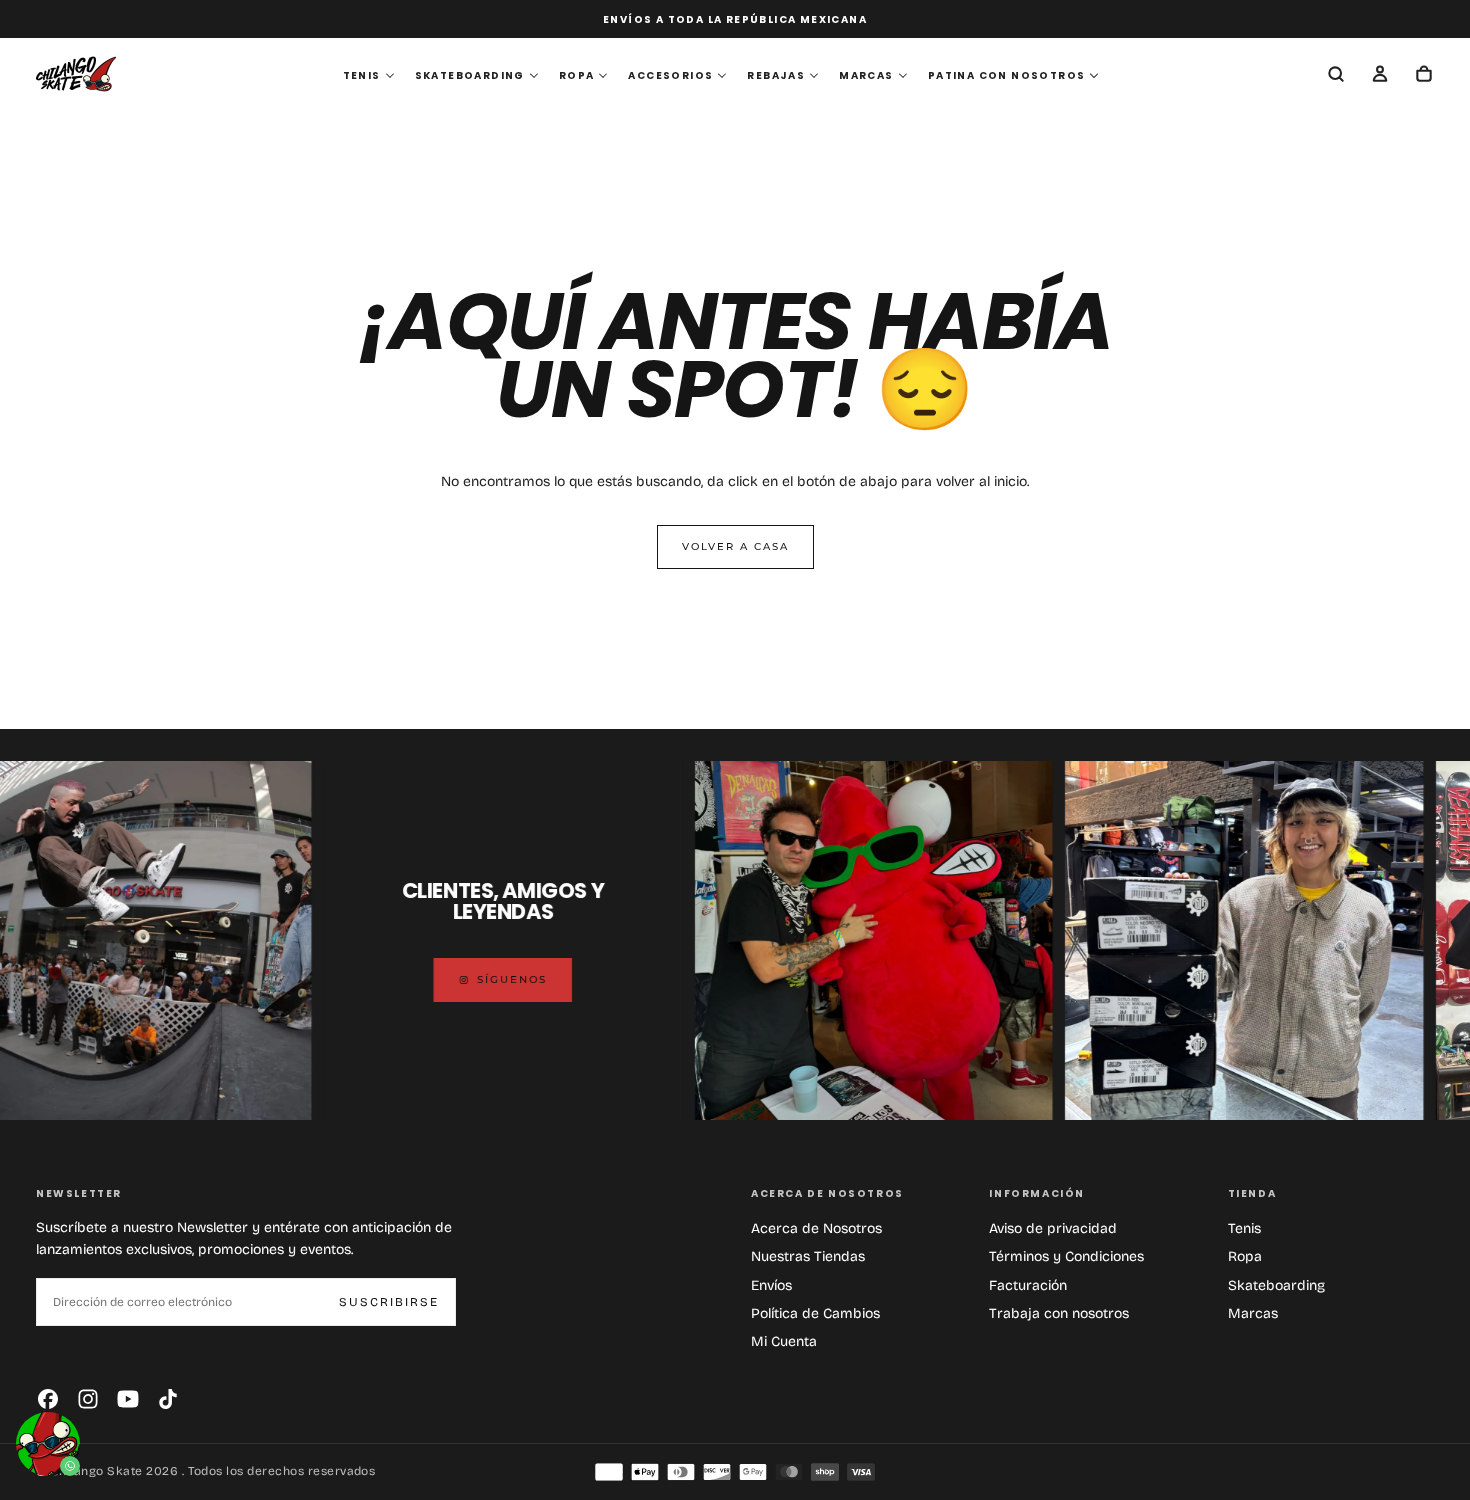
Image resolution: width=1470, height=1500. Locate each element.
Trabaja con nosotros (1059, 1313)
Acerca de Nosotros (816, 1228)
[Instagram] (88, 1399)
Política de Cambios (815, 1313)
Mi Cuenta (784, 1341)
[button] (1336, 76)
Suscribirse (389, 1302)
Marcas (1253, 1313)
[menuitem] (369, 76)
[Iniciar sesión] (1380, 76)
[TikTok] (168, 1399)
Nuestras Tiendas (808, 1256)
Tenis (1244, 1228)
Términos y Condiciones (1066, 1256)
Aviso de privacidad (1053, 1228)
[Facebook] (48, 1399)
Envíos (771, 1285)
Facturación (1028, 1285)
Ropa (1245, 1256)
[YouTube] (128, 1399)
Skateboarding (1276, 1285)
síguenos (457, 979)
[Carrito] (1424, 76)
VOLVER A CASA (735, 546)
